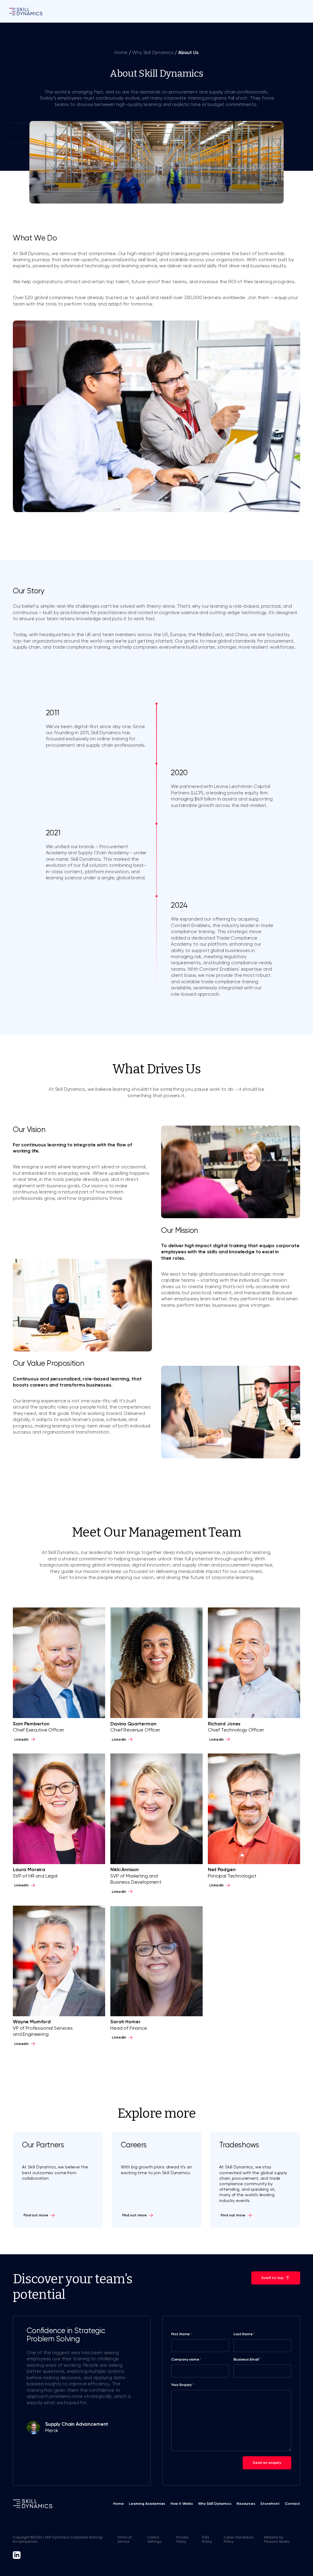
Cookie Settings (154, 2539)
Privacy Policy (182, 2539)
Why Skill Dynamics (153, 53)
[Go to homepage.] (26, 11)
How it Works (182, 2504)
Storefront (270, 2504)
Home (121, 53)
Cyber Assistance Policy (239, 2539)
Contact (293, 2504)
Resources (246, 2504)
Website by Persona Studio (277, 2539)
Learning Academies (147, 2504)
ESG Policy (207, 2539)
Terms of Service (124, 2539)
